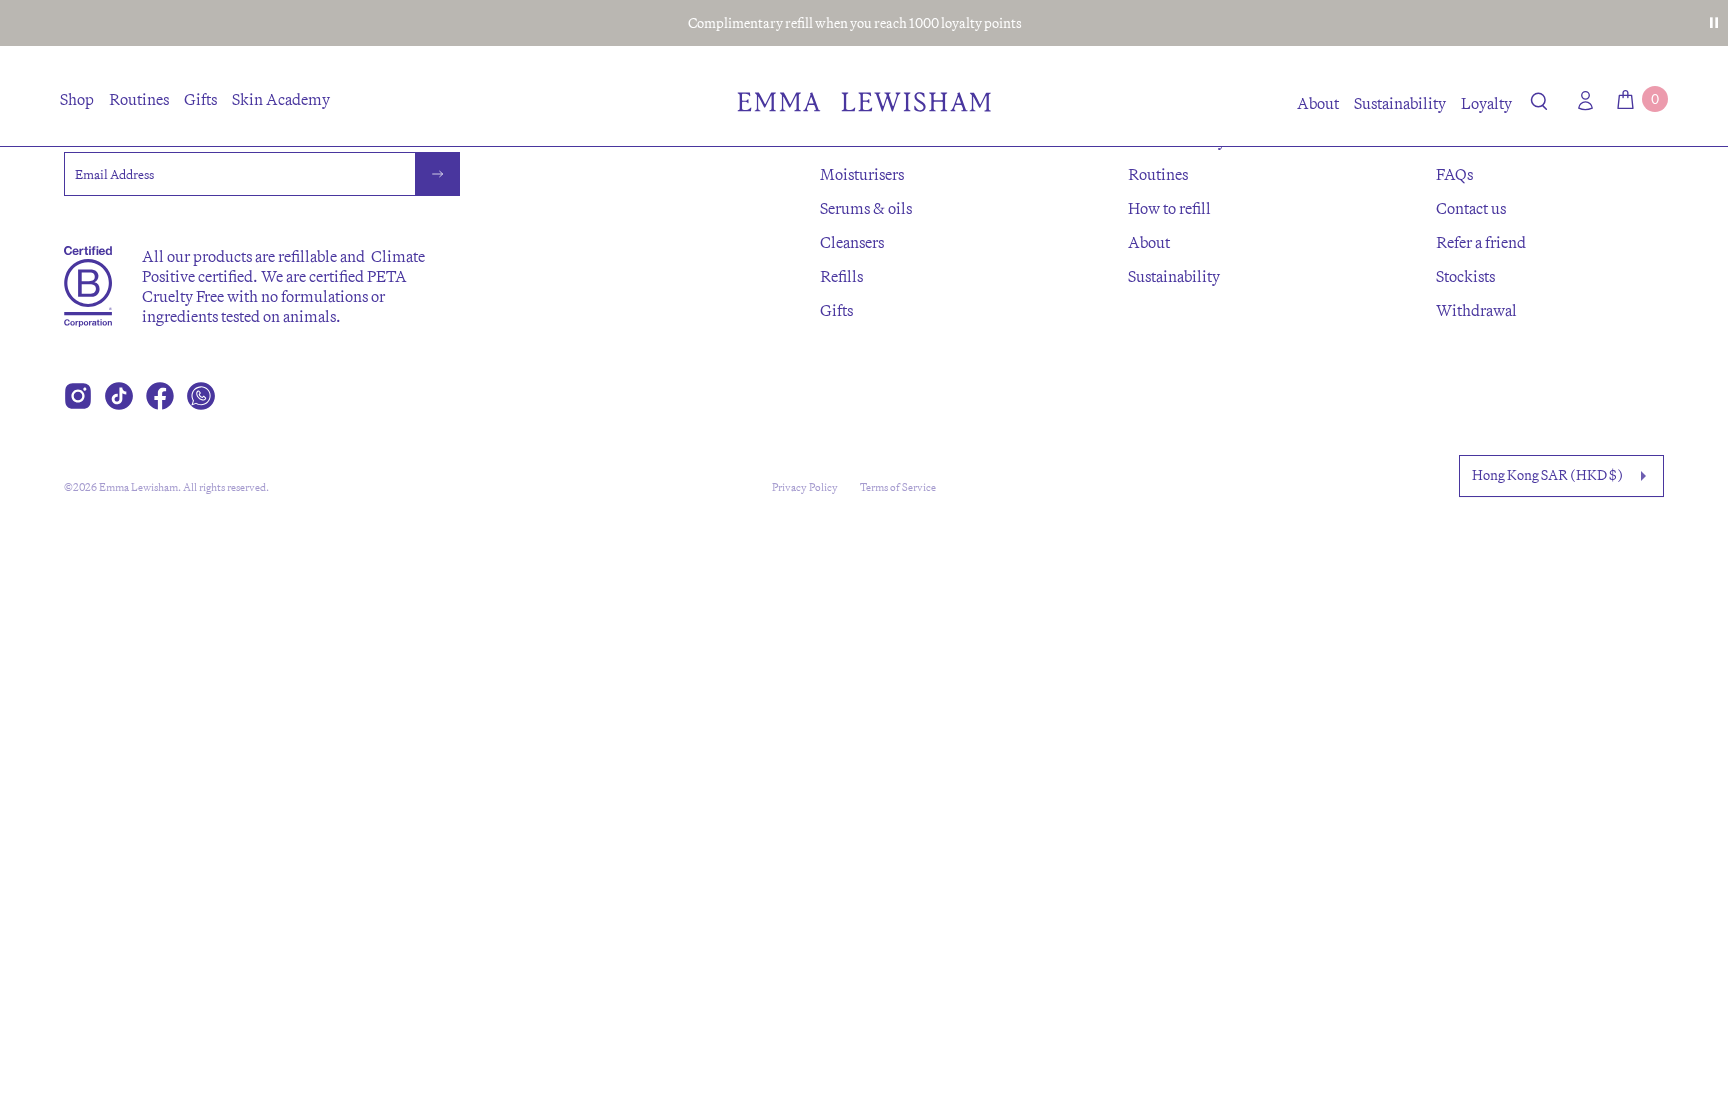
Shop (77, 99)
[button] (1539, 105)
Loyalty (1486, 103)
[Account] (1581, 100)
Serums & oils (866, 208)
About (1318, 103)
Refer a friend (1481, 242)
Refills (841, 276)
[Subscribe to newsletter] (438, 174)
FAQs (1454, 174)
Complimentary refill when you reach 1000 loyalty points (855, 23)
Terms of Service (898, 487)
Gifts (200, 99)
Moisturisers (862, 174)
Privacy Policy (805, 487)
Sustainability (1400, 103)
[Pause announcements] (1714, 23)
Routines (139, 99)
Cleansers (852, 242)
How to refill (1169, 208)
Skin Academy (281, 99)
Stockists (1465, 276)
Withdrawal (1476, 310)
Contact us (1471, 208)
